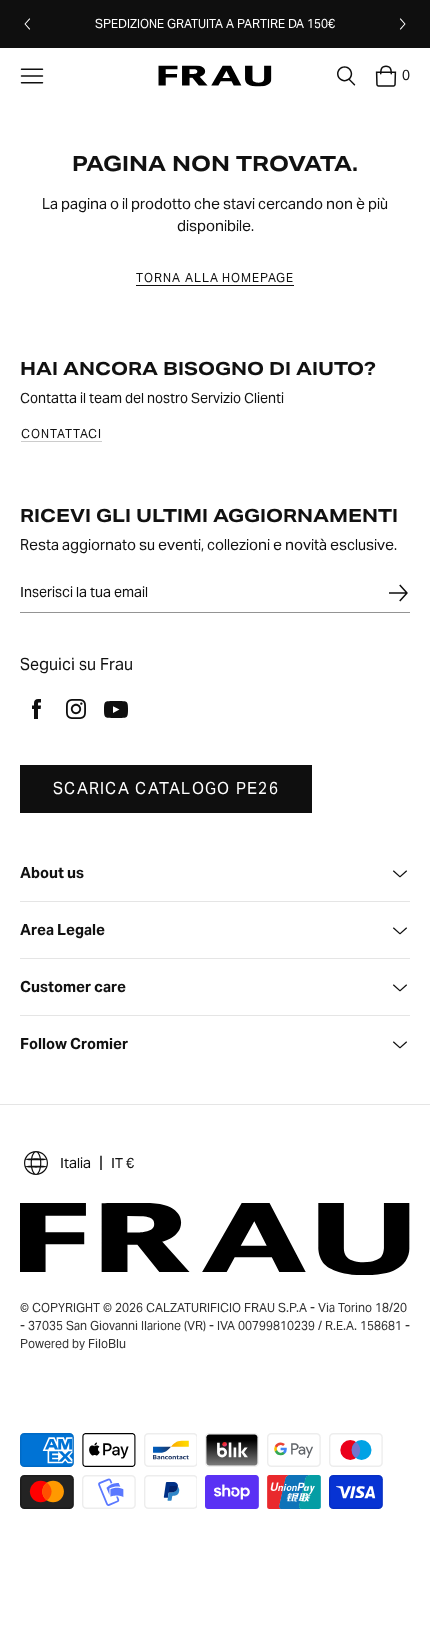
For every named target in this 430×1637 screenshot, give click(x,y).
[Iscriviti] (398, 593)
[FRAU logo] (214, 76)
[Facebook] (36, 709)
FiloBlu (107, 1343)
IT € (122, 1163)
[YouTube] (116, 709)
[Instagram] (76, 709)
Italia (75, 1163)
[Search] (346, 76)
